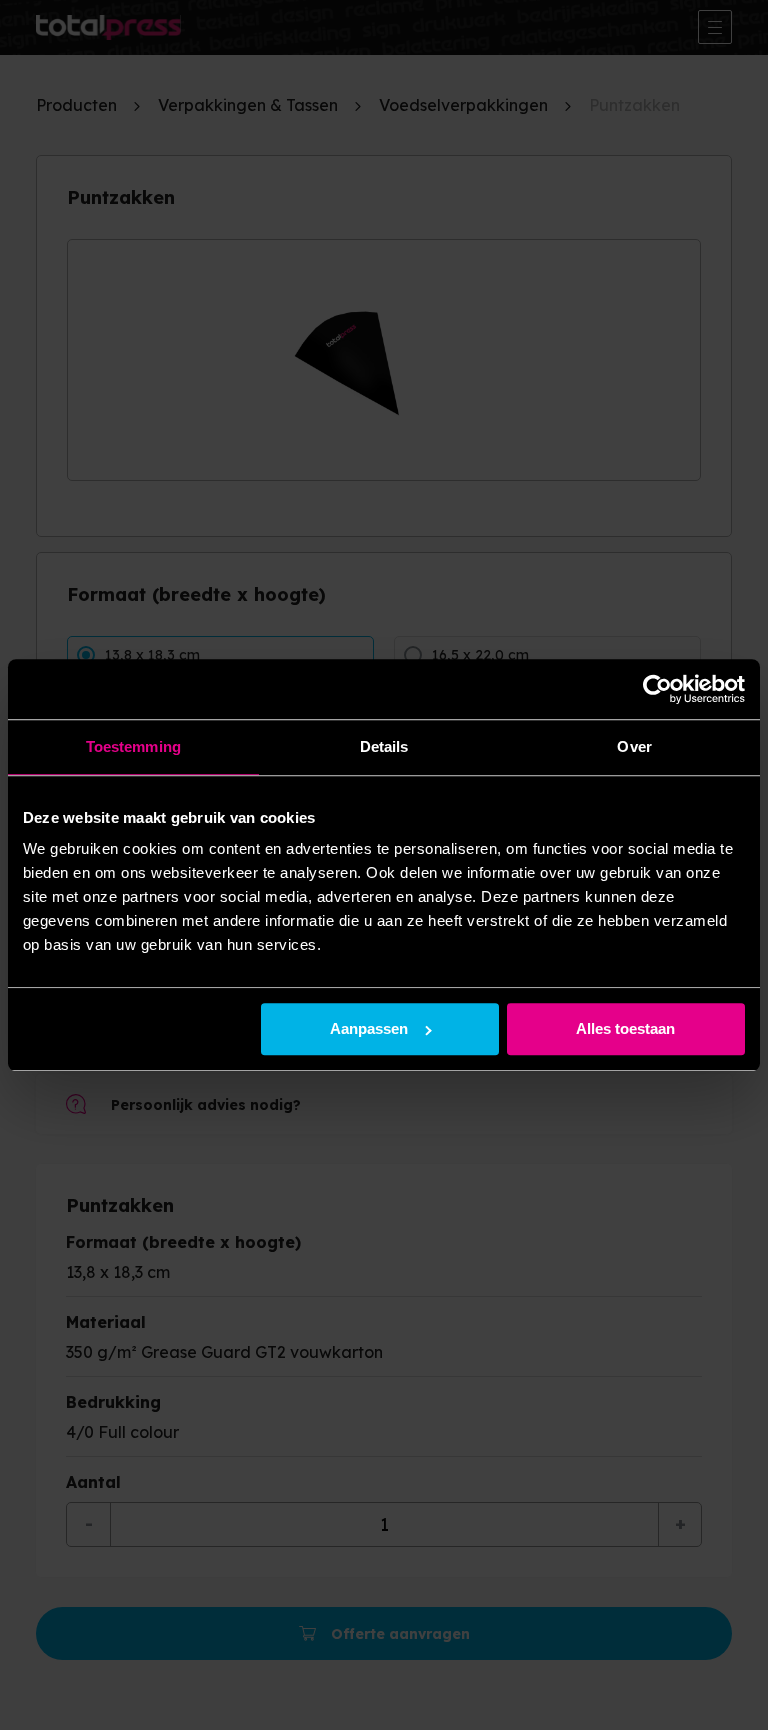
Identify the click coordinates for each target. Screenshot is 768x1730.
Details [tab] (384, 746)
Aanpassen (369, 1029)
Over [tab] (634, 746)
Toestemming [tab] (133, 746)
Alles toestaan (625, 1029)
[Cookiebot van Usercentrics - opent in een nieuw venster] (657, 689)
